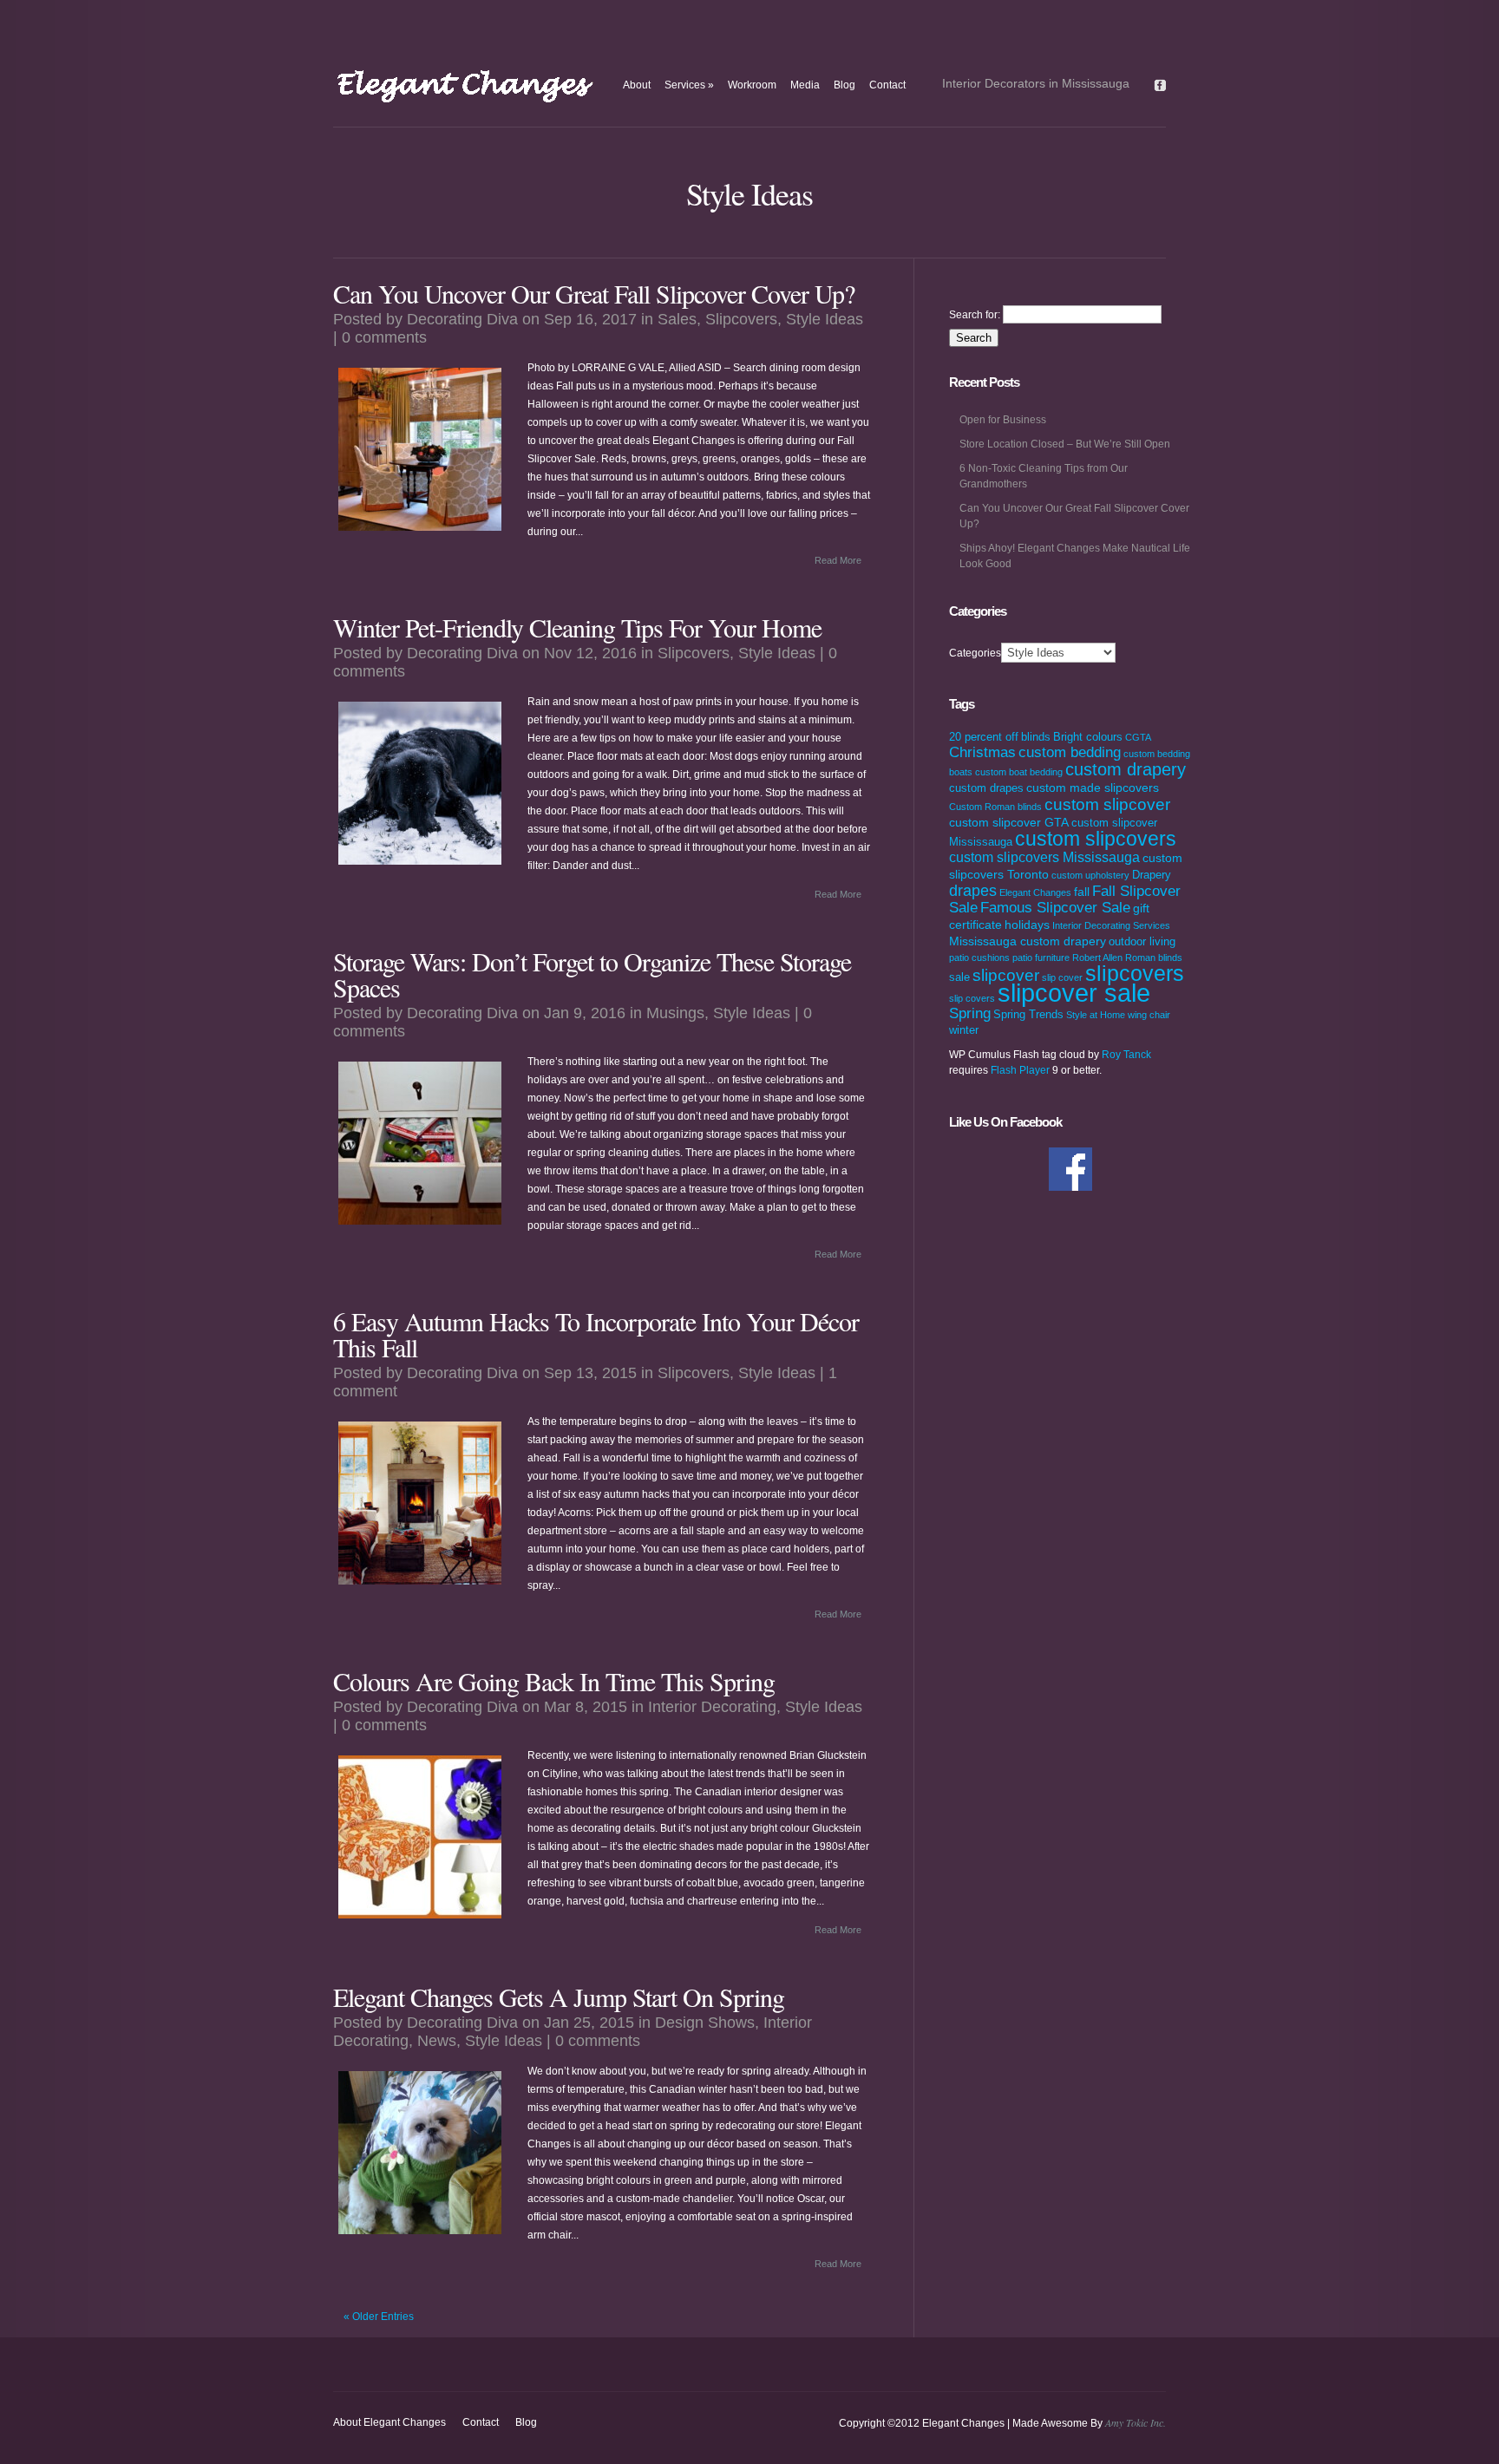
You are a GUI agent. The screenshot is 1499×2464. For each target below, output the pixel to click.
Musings (675, 1013)
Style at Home (1096, 1015)
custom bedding (1070, 752)
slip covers (972, 998)
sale (959, 977)
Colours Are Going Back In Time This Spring (554, 1681)
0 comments (384, 337)
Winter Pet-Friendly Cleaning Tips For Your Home (577, 627)
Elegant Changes (1035, 892)
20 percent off (984, 737)
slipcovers (1135, 973)
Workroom (752, 85)
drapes (973, 891)
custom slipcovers (1096, 839)
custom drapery (1126, 769)
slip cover (1062, 977)
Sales (677, 319)
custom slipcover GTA (1009, 822)
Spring (970, 1013)
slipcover (1006, 975)
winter (964, 1030)
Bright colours (1088, 737)
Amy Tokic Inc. (1136, 2422)
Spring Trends (1028, 1015)
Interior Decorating (712, 1707)
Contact (887, 85)
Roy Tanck (1126, 1055)
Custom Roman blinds (995, 807)
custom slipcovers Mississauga (1044, 857)
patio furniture (1041, 957)
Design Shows (705, 2023)
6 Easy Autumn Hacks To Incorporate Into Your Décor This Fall (596, 1334)
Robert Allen (1097, 957)
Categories (975, 653)
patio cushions (979, 957)
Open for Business (1003, 420)
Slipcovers (741, 319)
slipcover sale (1074, 993)
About (637, 85)
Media (805, 85)
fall (1082, 892)
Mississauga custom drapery (1028, 941)
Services (689, 85)
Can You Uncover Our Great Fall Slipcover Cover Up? (594, 293)
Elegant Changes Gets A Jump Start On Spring (559, 1997)
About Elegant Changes (389, 2422)
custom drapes (986, 788)
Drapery (1152, 875)
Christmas (982, 752)
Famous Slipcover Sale (1055, 908)
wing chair (1149, 1015)
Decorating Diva (462, 319)
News (437, 2041)
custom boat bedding (1019, 772)
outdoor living (1142, 942)
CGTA (1138, 737)
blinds (1036, 737)
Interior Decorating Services (1111, 925)
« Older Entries (379, 2317)
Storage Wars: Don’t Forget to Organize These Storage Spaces (592, 974)
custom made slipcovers (1093, 788)
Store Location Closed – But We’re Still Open (1065, 444)
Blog (844, 85)
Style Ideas (825, 319)
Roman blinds (1154, 957)
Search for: (975, 315)
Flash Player (1020, 1070)
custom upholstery (1090, 875)
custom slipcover (1107, 804)
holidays (1027, 925)
